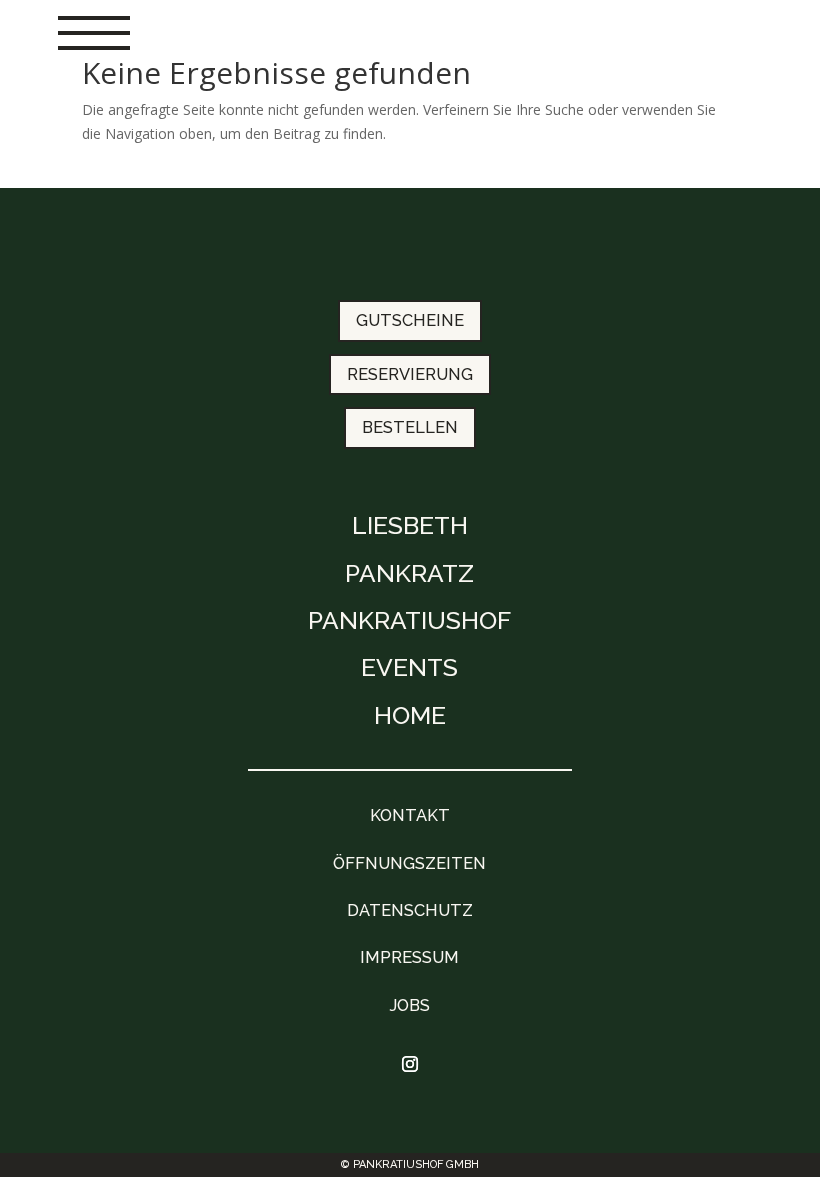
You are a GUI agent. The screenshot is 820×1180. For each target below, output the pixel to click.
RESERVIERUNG (410, 374)
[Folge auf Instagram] (410, 1064)
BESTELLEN (410, 427)
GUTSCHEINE (410, 320)
